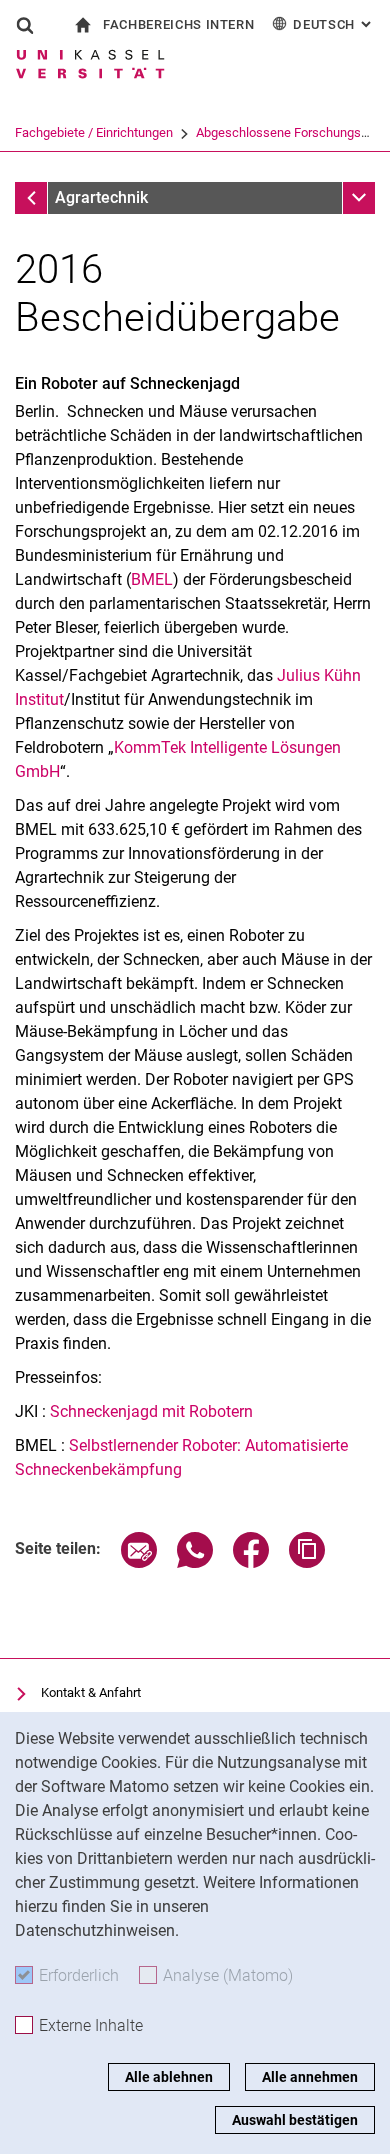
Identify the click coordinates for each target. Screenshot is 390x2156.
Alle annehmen (310, 2077)
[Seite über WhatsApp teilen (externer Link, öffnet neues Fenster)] (195, 1562)
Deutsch (334, 24)
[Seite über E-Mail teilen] (139, 1562)
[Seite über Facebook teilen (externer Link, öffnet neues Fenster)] (251, 1562)
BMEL (152, 579)
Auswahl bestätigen (295, 2120)
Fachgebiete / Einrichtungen (94, 132)
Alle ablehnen (169, 2077)
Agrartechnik (101, 197)
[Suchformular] (25, 25)
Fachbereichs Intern (178, 24)
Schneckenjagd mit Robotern (151, 1411)
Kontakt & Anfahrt (91, 1692)
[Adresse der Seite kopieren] (307, 1562)
